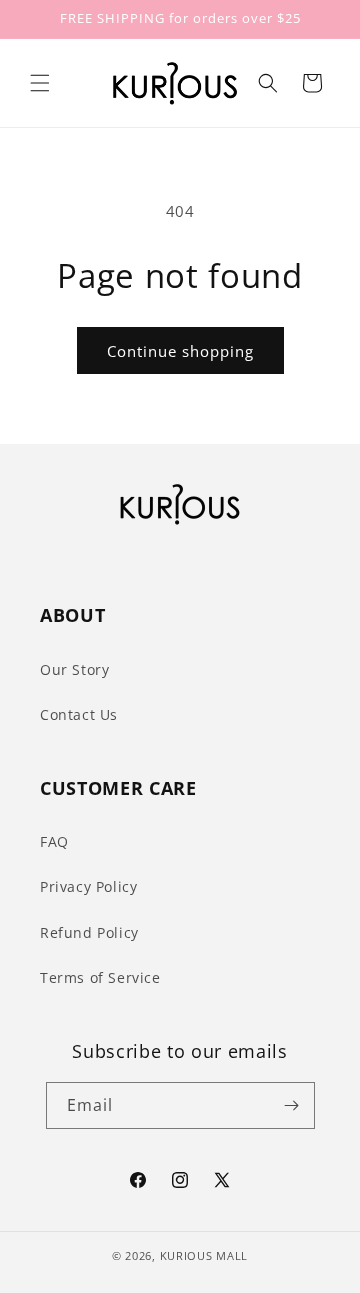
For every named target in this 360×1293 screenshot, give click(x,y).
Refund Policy (89, 932)
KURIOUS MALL (204, 1255)
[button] (40, 83)
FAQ (54, 841)
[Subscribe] (292, 1105)
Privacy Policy (88, 886)
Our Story (74, 669)
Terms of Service (100, 977)
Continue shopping (180, 351)
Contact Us (79, 714)
